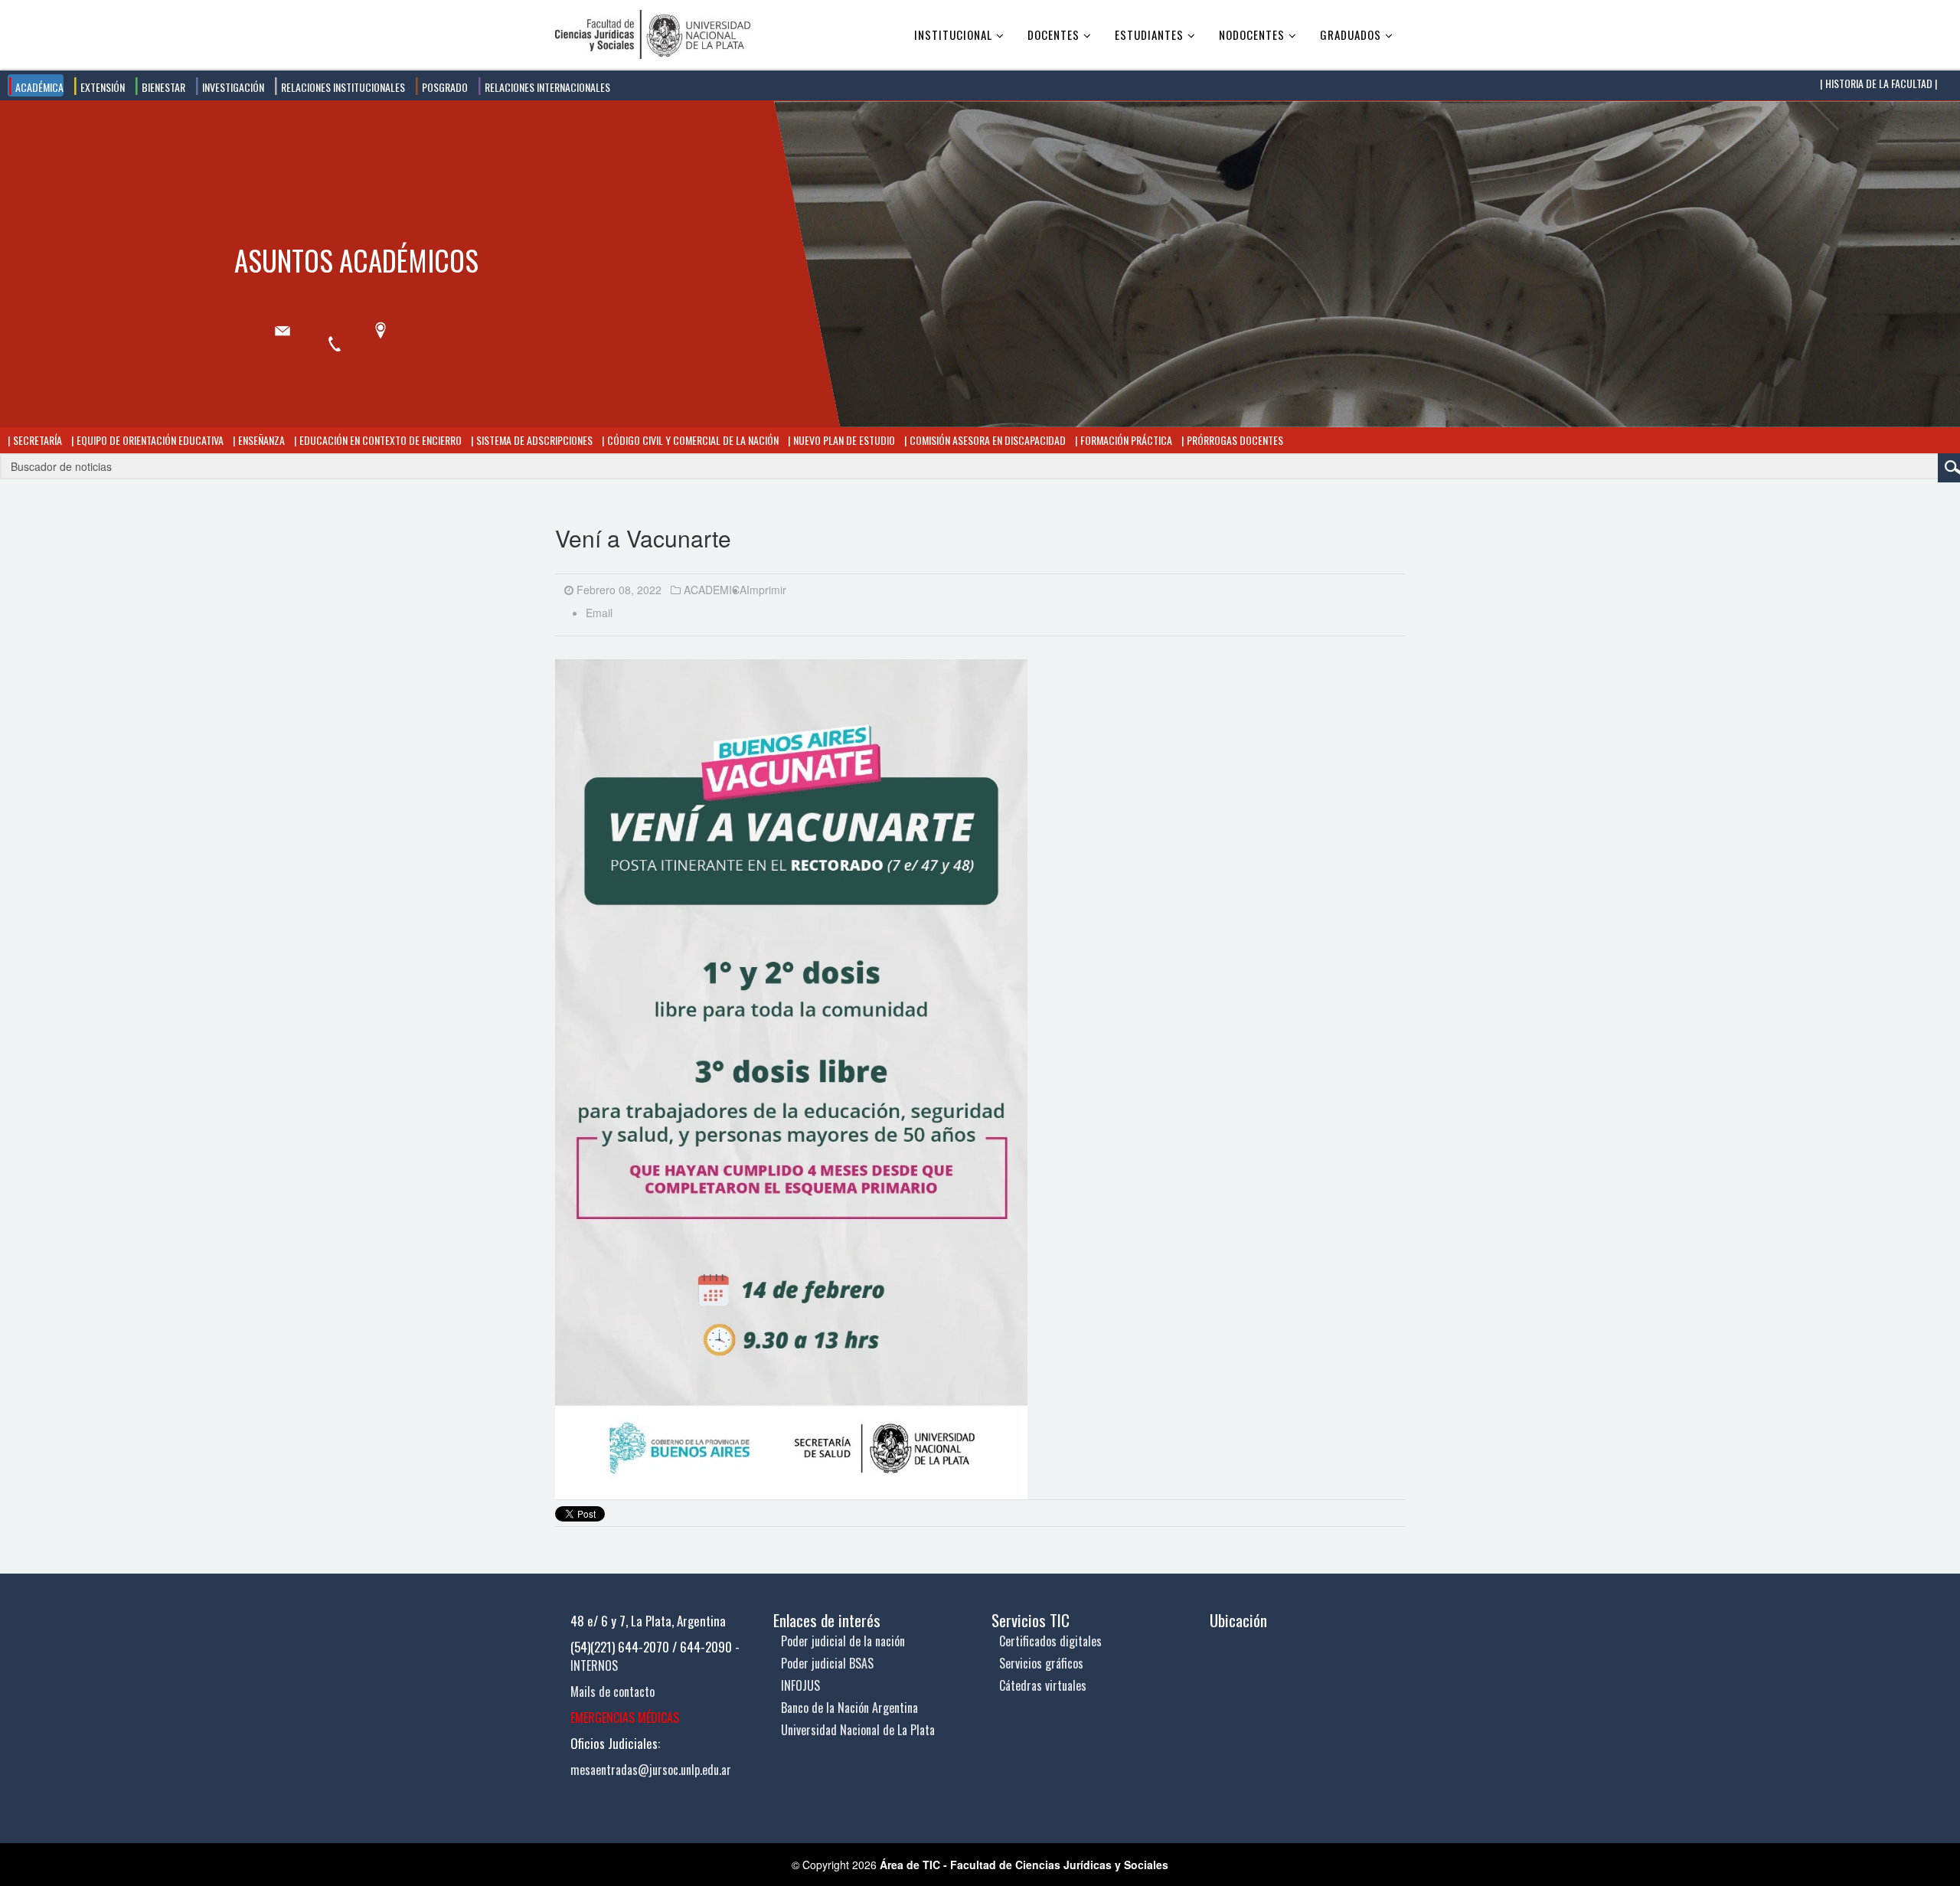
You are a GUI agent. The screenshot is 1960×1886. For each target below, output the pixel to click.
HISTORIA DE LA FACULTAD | (1880, 83)
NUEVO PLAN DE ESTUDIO (843, 440)
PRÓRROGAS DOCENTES (1234, 440)
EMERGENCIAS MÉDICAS (625, 1718)
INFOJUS (800, 1685)
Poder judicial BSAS (827, 1663)
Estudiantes (1149, 34)
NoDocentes (1252, 34)
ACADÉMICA (38, 87)
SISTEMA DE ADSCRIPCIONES (533, 440)
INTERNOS (594, 1665)
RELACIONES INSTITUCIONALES (342, 87)
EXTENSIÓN (101, 87)
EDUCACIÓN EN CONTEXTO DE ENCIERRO (379, 440)
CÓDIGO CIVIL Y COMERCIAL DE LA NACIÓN (692, 440)
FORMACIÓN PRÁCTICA (1125, 440)
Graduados (1351, 34)
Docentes (1053, 34)
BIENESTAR (162, 87)
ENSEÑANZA (260, 440)
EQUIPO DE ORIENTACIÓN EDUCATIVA (149, 440)
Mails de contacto (612, 1692)
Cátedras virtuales (1043, 1685)
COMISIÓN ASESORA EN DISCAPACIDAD (987, 440)
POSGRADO (444, 87)
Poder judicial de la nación (843, 1641)
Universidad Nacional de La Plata (858, 1730)
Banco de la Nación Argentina (849, 1708)
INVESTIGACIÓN (232, 87)
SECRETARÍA (36, 440)
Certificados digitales (1050, 1641)
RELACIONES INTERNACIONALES (546, 87)
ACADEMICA (715, 590)
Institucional (953, 34)
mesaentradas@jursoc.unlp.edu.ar (651, 1770)
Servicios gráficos (1041, 1663)
